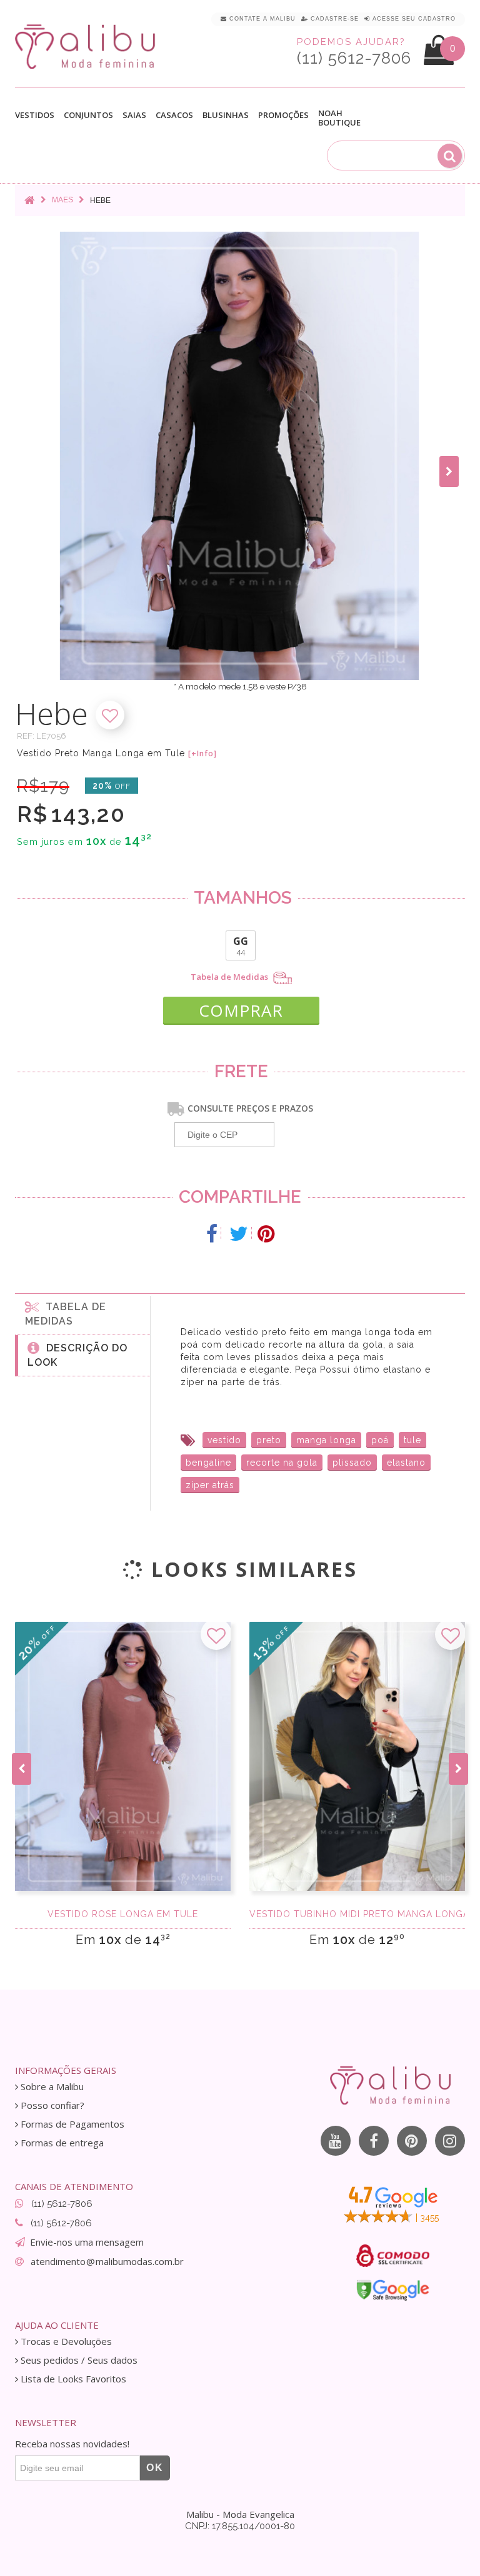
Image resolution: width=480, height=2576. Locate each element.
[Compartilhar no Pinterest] (266, 1234)
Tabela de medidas (66, 1314)
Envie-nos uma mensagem (87, 2242)
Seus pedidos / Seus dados (78, 2360)
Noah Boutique (339, 118)
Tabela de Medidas (230, 977)
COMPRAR (241, 1010)
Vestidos (35, 116)
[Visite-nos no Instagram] (450, 2141)
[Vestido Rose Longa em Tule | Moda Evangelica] (123, 1756)
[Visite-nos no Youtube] (336, 2141)
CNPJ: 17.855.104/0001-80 (240, 2526)
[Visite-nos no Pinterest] (412, 2141)
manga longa (326, 1440)
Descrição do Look (77, 1355)
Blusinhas (226, 116)
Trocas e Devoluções (65, 2342)
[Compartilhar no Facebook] (212, 1234)
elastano (406, 1463)
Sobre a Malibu (51, 2087)
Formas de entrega (61, 2143)
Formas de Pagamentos (71, 2124)
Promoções (283, 115)
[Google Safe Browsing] (393, 2290)
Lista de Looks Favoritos (72, 2379)
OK (155, 2468)
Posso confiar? (51, 2105)
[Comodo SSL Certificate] (393, 2256)
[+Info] (202, 754)
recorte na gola (282, 1463)
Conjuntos (88, 116)
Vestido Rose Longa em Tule (123, 1914)
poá (380, 1440)
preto (269, 1440)
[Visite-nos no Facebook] (374, 2141)
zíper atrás (210, 1485)
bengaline (208, 1463)
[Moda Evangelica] (87, 46)
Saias (134, 116)
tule (412, 1440)
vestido (224, 1440)
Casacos (174, 116)
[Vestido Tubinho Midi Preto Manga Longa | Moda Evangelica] (357, 1756)
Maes (62, 200)
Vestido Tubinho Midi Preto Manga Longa (357, 1914)
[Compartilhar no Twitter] (239, 1234)
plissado (352, 1463)
